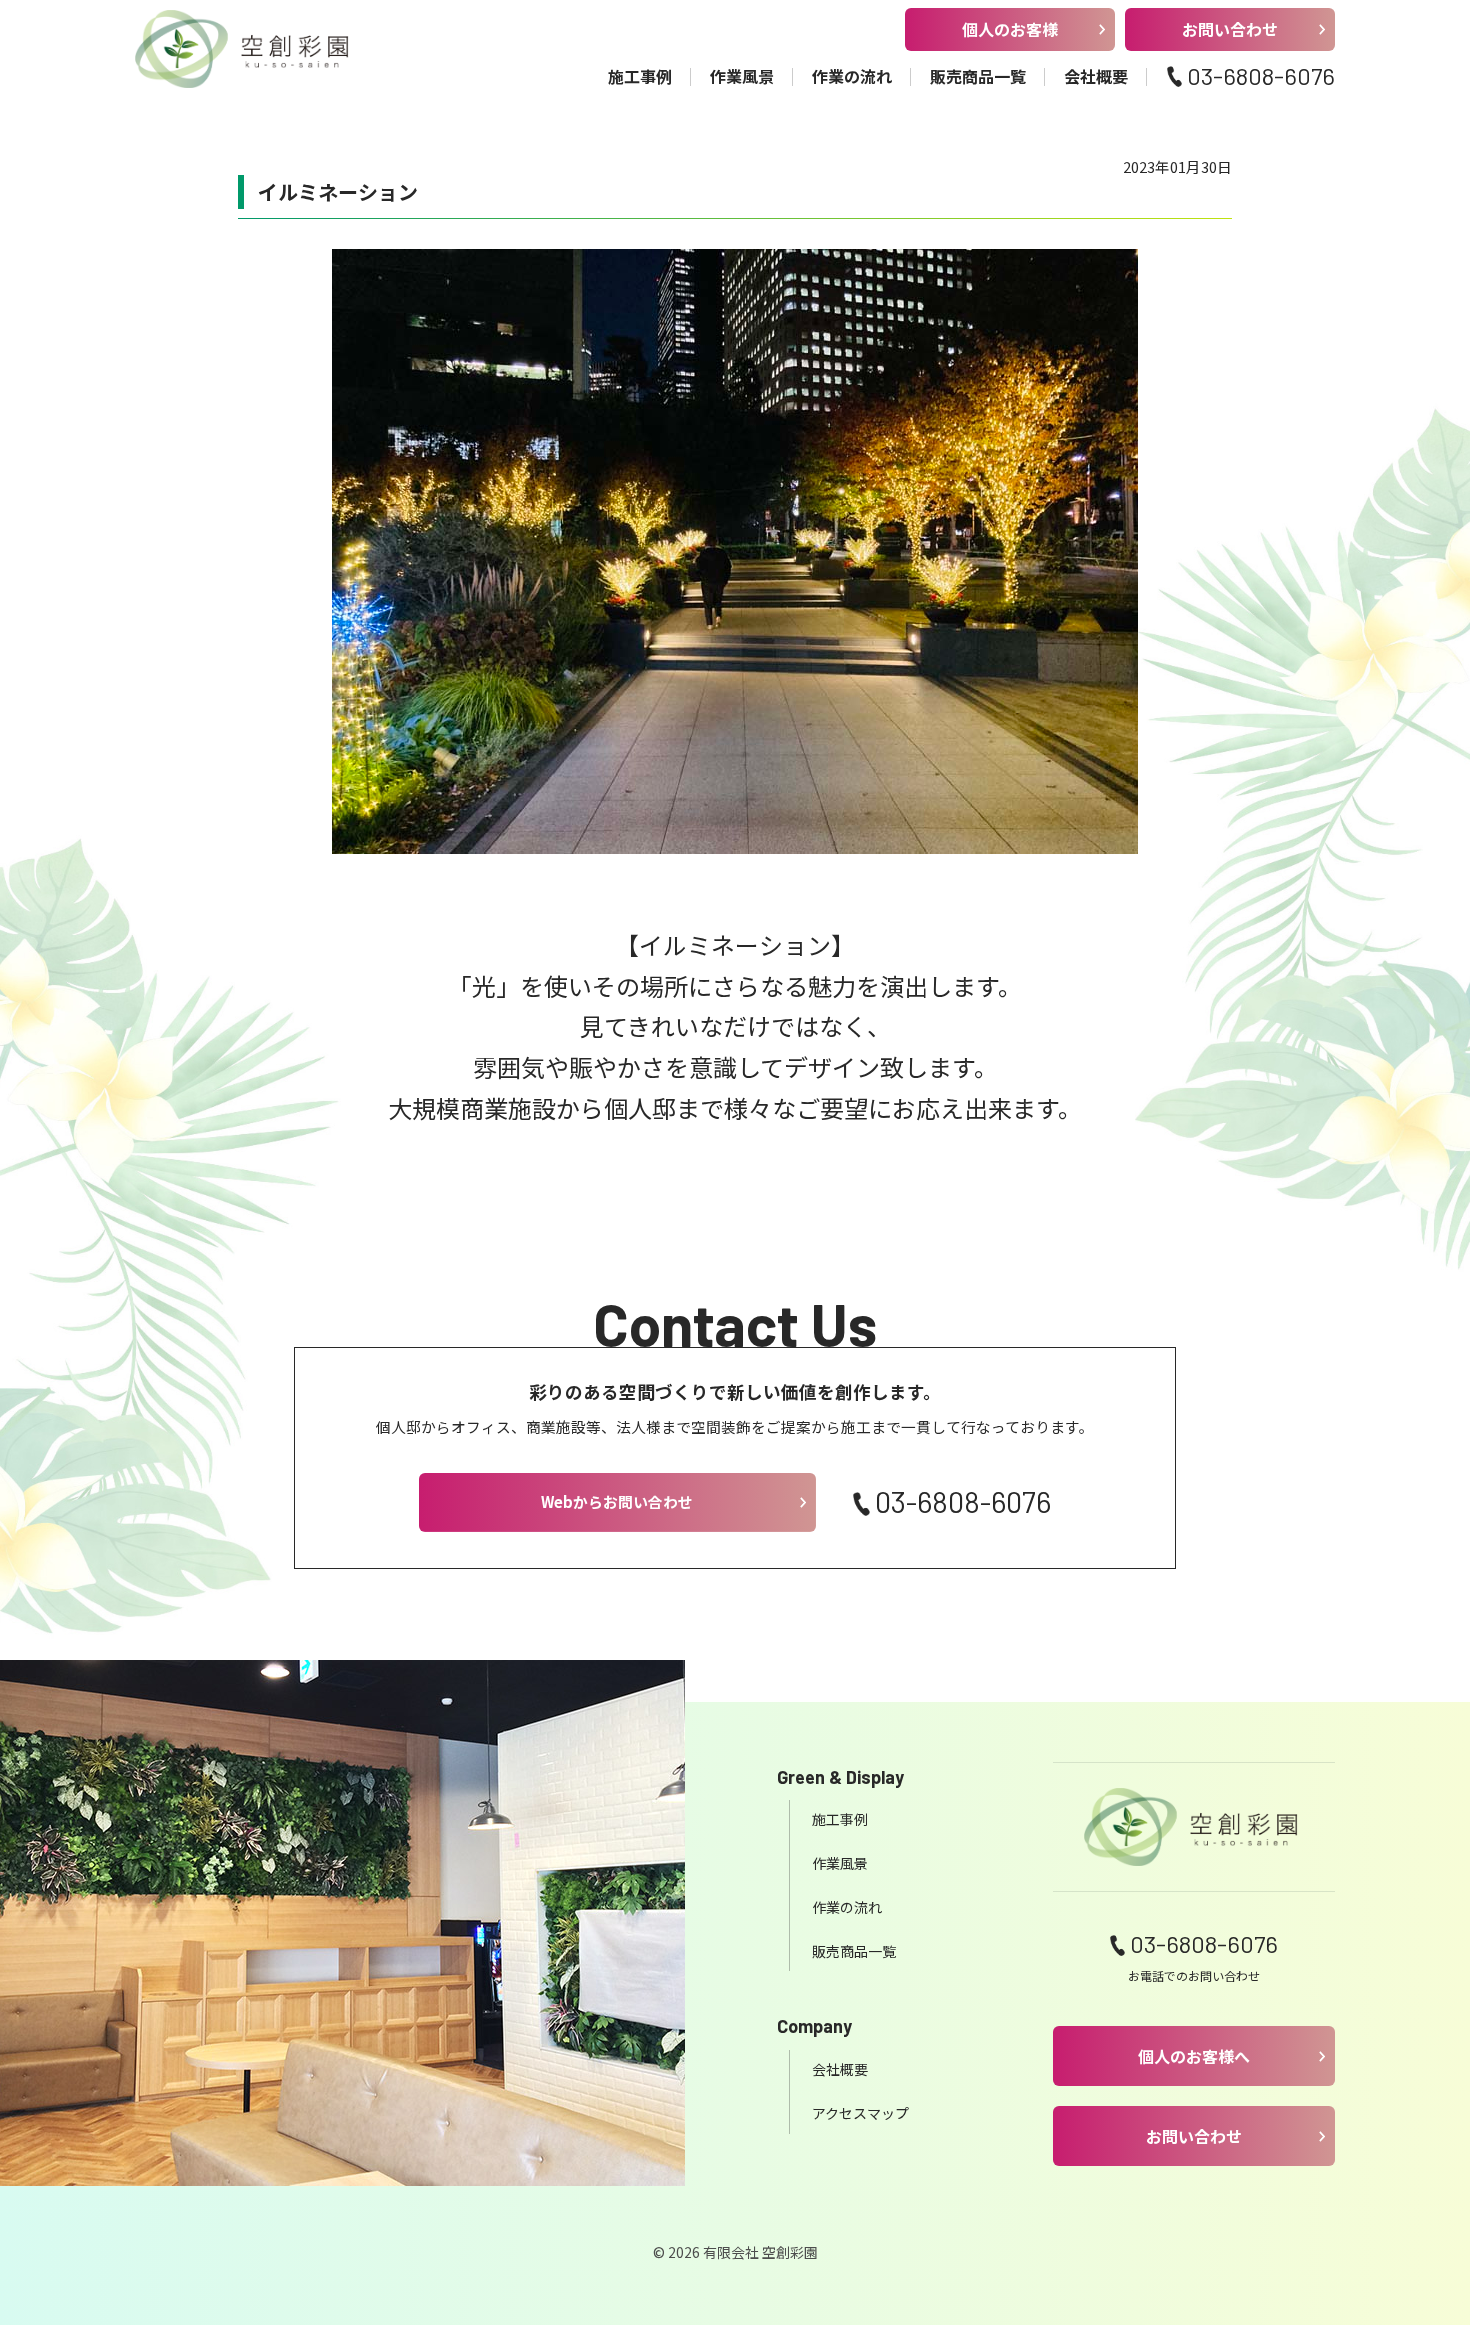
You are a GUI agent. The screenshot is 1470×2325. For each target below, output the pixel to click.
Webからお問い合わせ (617, 1501)
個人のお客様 (1010, 29)
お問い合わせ (1230, 29)
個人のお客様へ (1194, 2056)
